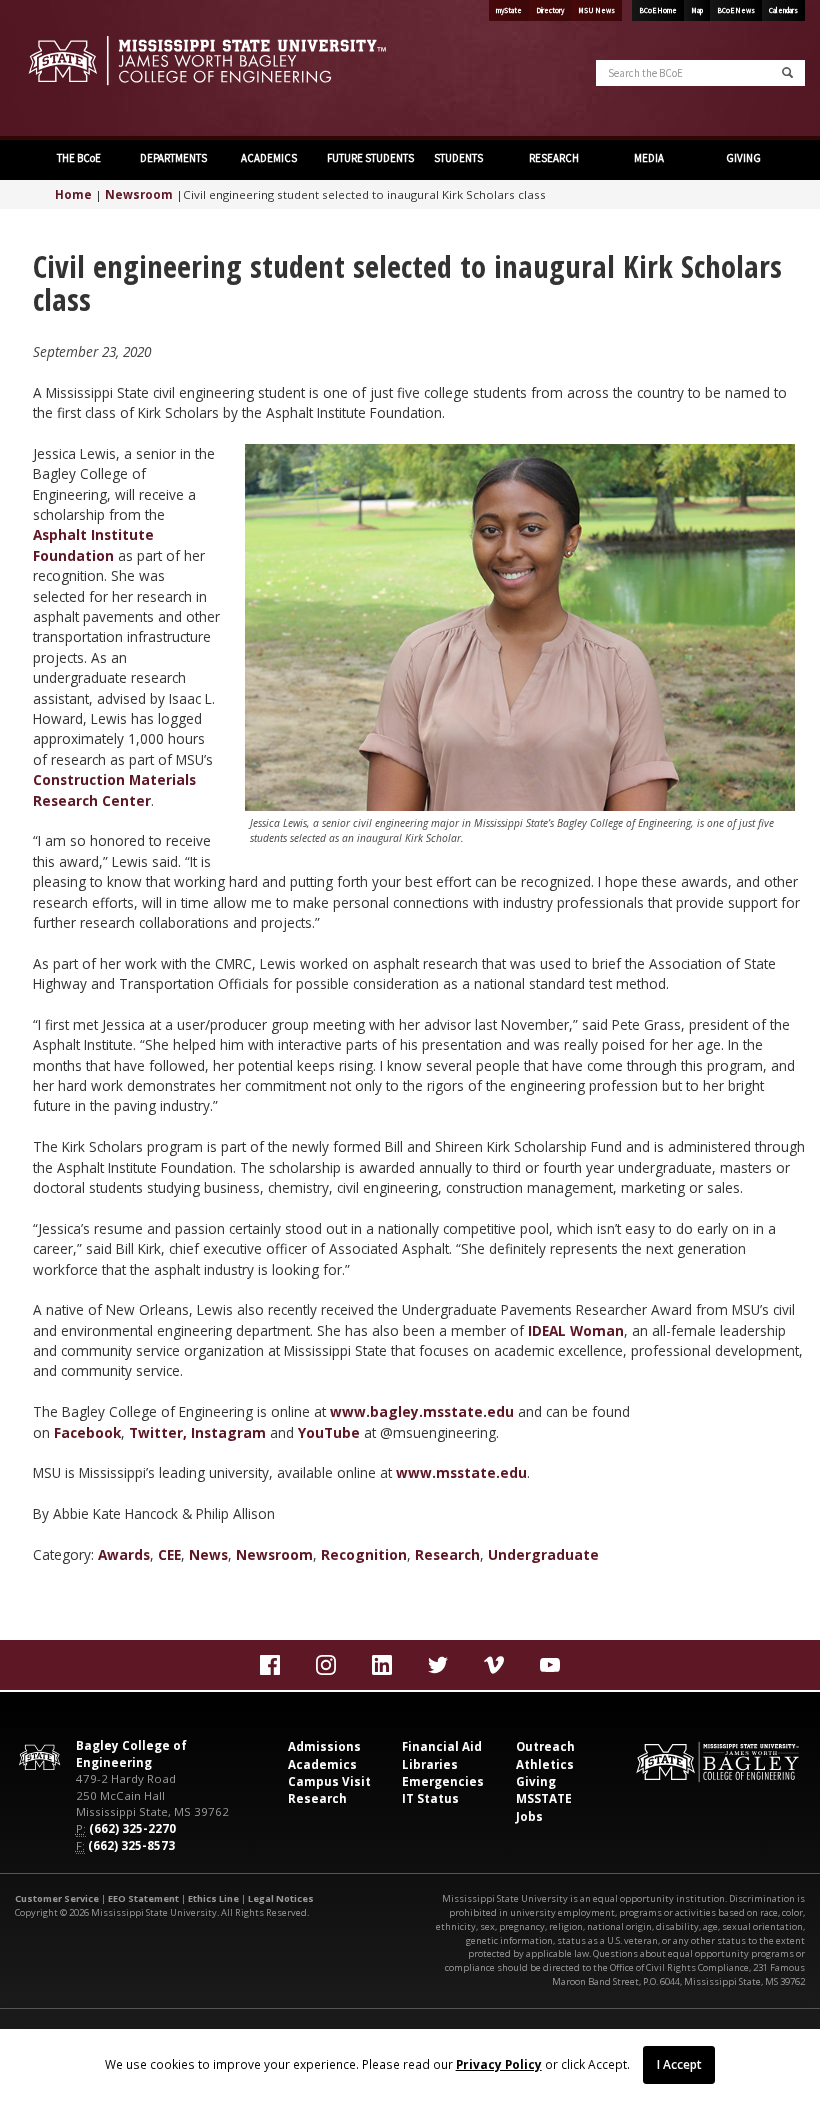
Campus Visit (329, 1781)
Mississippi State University (65, 70)
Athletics (545, 1764)
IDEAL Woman (576, 1330)
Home (73, 194)
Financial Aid (442, 1746)
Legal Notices (281, 1898)
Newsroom (139, 194)
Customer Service (57, 1898)
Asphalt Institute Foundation (93, 544)
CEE (169, 1554)
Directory (550, 10)
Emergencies (443, 1781)
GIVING (742, 158)
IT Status (430, 1798)
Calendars (783, 10)
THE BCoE (78, 158)
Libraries (430, 1764)
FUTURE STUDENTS (367, 158)
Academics (322, 1764)
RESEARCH (553, 158)
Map (697, 10)
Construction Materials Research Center (114, 789)
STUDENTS (457, 158)
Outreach (545, 1746)
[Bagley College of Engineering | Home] (205, 60)
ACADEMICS (268, 158)
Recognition (364, 1554)
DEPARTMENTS (172, 158)
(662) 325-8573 (131, 1845)
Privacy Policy (499, 2064)
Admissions (324, 1746)
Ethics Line (213, 1898)
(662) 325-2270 (132, 1828)
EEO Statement (143, 1898)
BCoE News (736, 10)
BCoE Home (658, 10)
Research (447, 1554)
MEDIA (648, 158)
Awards (124, 1554)
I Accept (679, 2064)
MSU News (596, 10)
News (208, 1554)
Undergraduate (543, 1554)
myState (509, 10)
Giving (536, 1781)
